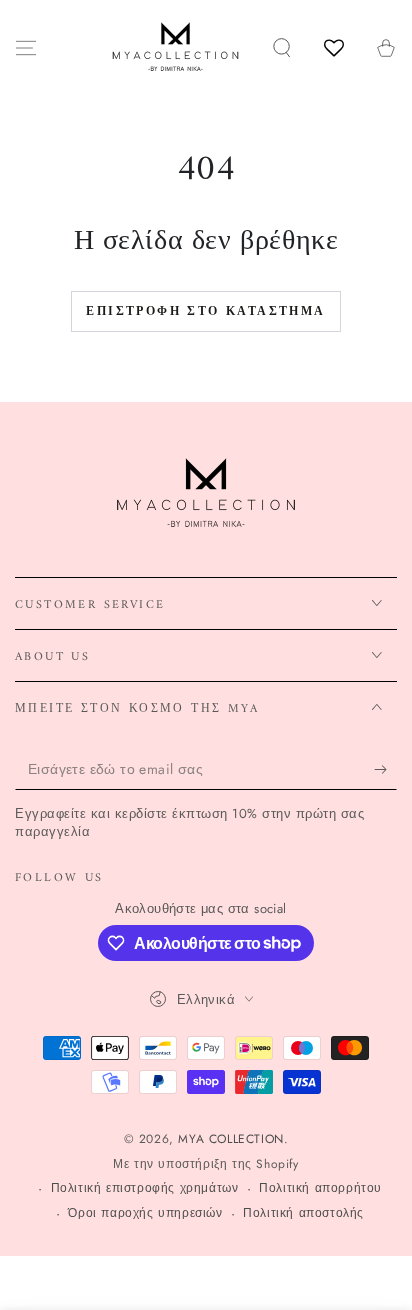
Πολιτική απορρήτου (320, 1188)
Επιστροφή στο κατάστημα (205, 312)
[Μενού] (26, 48)
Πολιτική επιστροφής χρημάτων (145, 1188)
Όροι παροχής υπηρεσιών (145, 1213)
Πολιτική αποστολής (303, 1213)
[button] (282, 48)
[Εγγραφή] (385, 770)
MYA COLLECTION (230, 1139)
